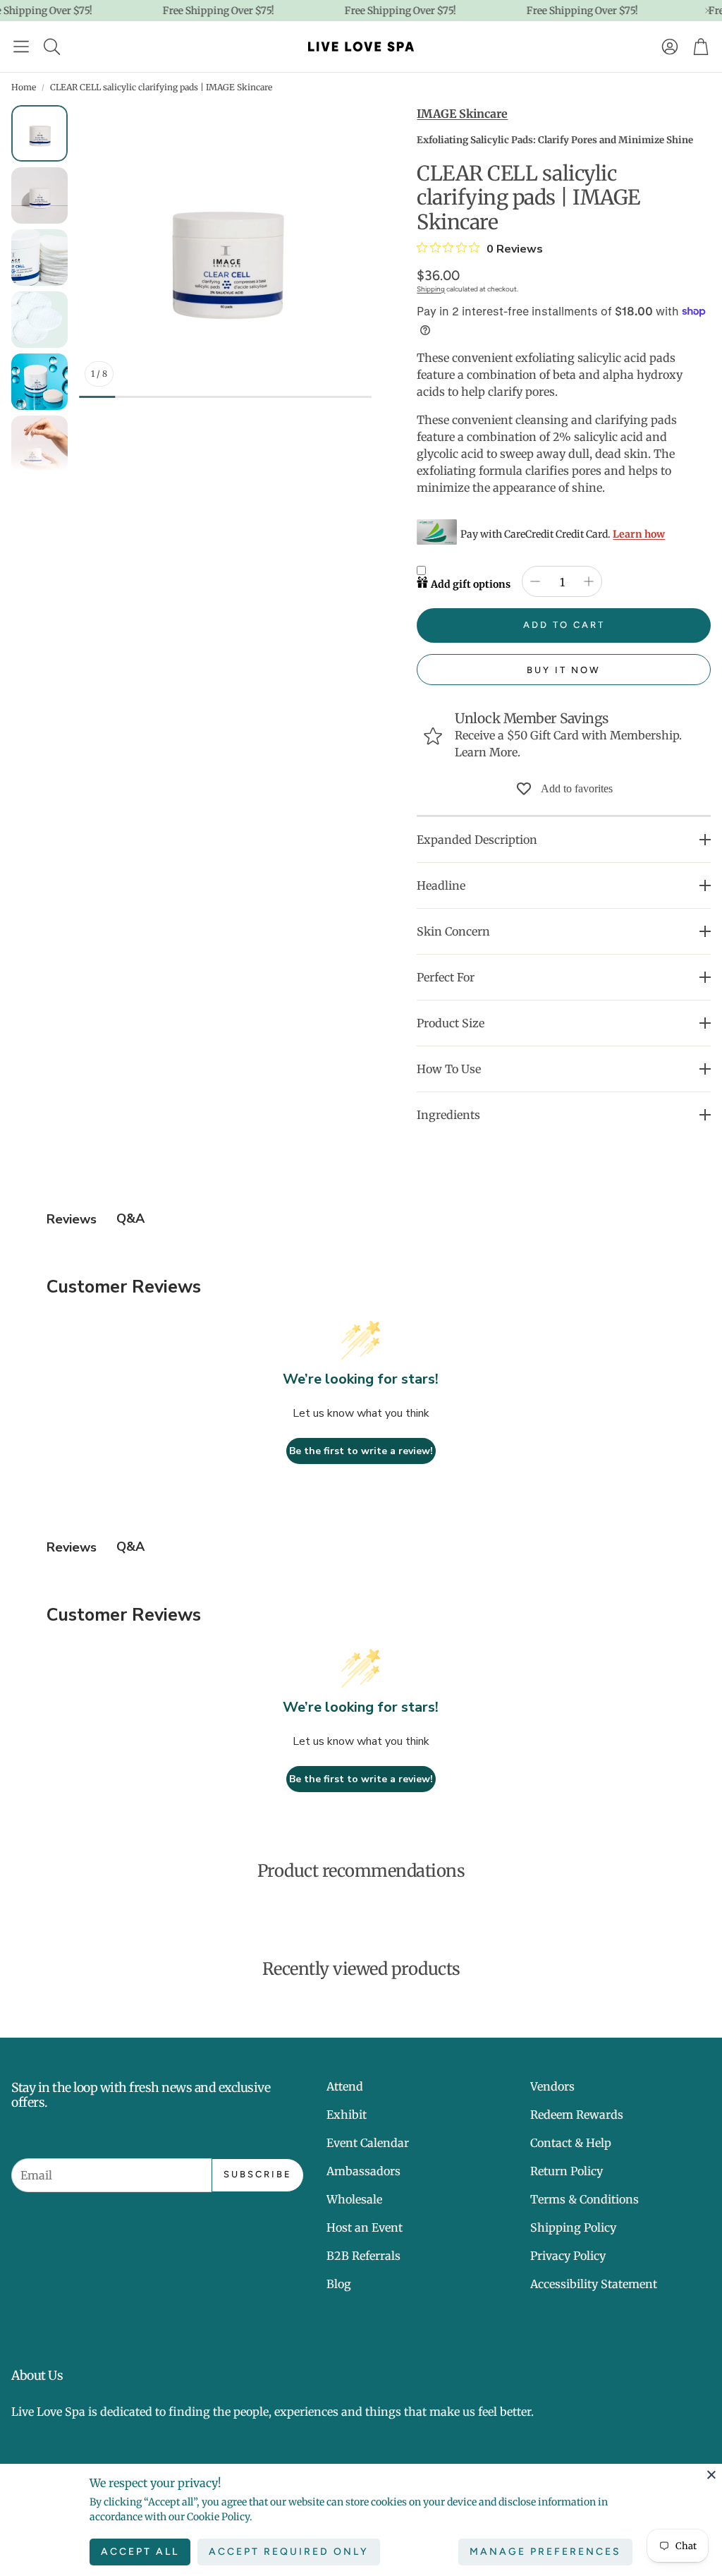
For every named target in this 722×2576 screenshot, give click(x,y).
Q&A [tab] (130, 1219)
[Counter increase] (589, 581)
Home (24, 87)
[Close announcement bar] (708, 11)
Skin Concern (453, 931)
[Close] (711, 2474)
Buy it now (564, 670)
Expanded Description (477, 840)
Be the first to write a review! (361, 1451)
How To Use (449, 1069)
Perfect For (446, 977)
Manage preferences (545, 2552)
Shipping (431, 289)
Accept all (140, 2552)
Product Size (451, 1023)
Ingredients (448, 1115)
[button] (21, 47)
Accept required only (289, 2552)
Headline (441, 885)
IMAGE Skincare (462, 114)
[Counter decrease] (535, 581)
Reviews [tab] (72, 1219)
